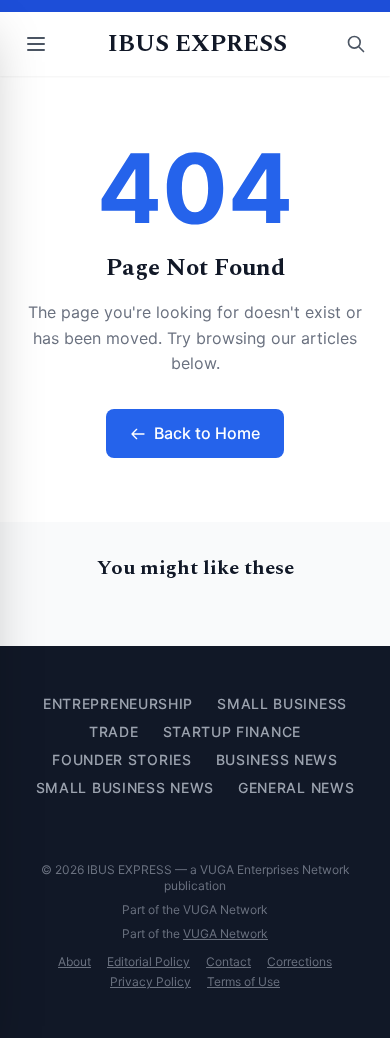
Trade (114, 731)
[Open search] (356, 44)
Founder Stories (122, 759)
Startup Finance (232, 731)
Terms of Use (243, 981)
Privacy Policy (150, 981)
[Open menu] (36, 44)
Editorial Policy (148, 961)
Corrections (299, 961)
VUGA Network (225, 933)
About (74, 961)
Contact (228, 961)
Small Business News (125, 787)
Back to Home (207, 433)
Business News (277, 759)
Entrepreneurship (118, 703)
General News (296, 787)
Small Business (282, 703)
